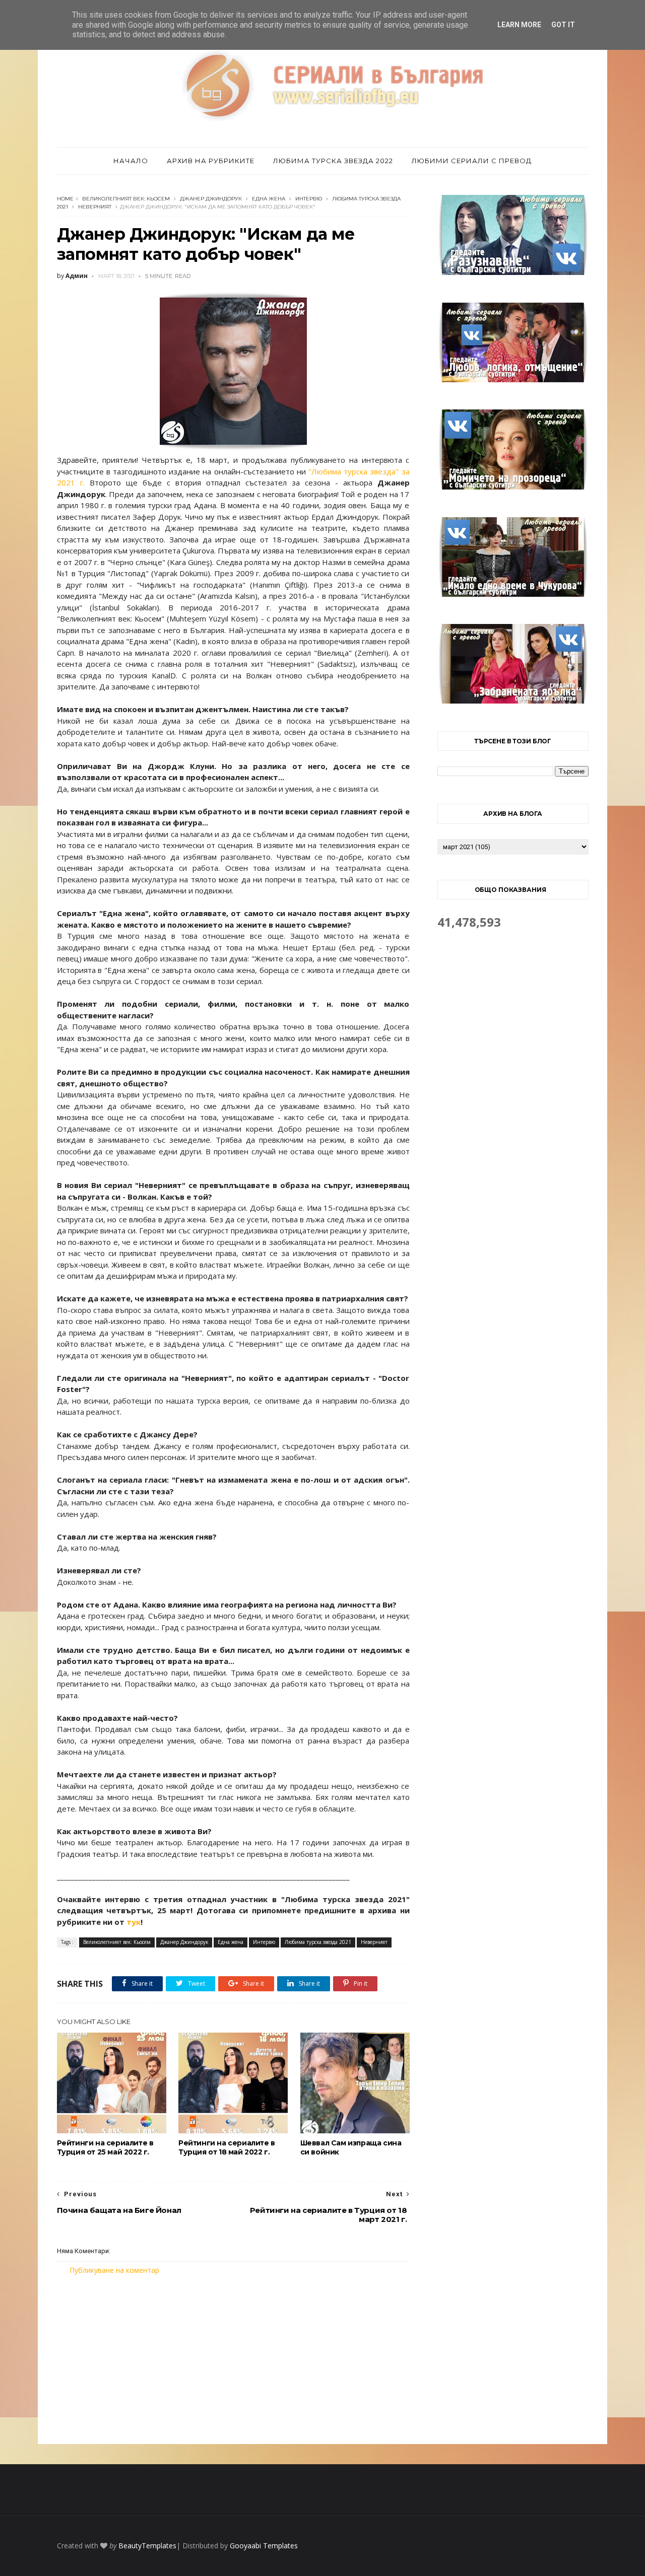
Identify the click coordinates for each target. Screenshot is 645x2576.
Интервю (309, 199)
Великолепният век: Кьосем (126, 199)
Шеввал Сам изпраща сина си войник (351, 2147)
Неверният (95, 207)
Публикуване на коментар (114, 2270)
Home (65, 199)
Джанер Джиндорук (211, 199)
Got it (563, 25)
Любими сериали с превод (472, 161)
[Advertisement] (233, 2359)
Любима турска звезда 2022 (333, 161)
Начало (131, 161)
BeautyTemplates (147, 2546)
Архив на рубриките (211, 161)
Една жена (269, 199)
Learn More (519, 25)
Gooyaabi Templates (264, 2546)
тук (134, 1922)
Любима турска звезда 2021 (318, 1942)
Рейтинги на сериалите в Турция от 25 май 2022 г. (105, 2147)
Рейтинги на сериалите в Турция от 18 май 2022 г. (227, 2147)
